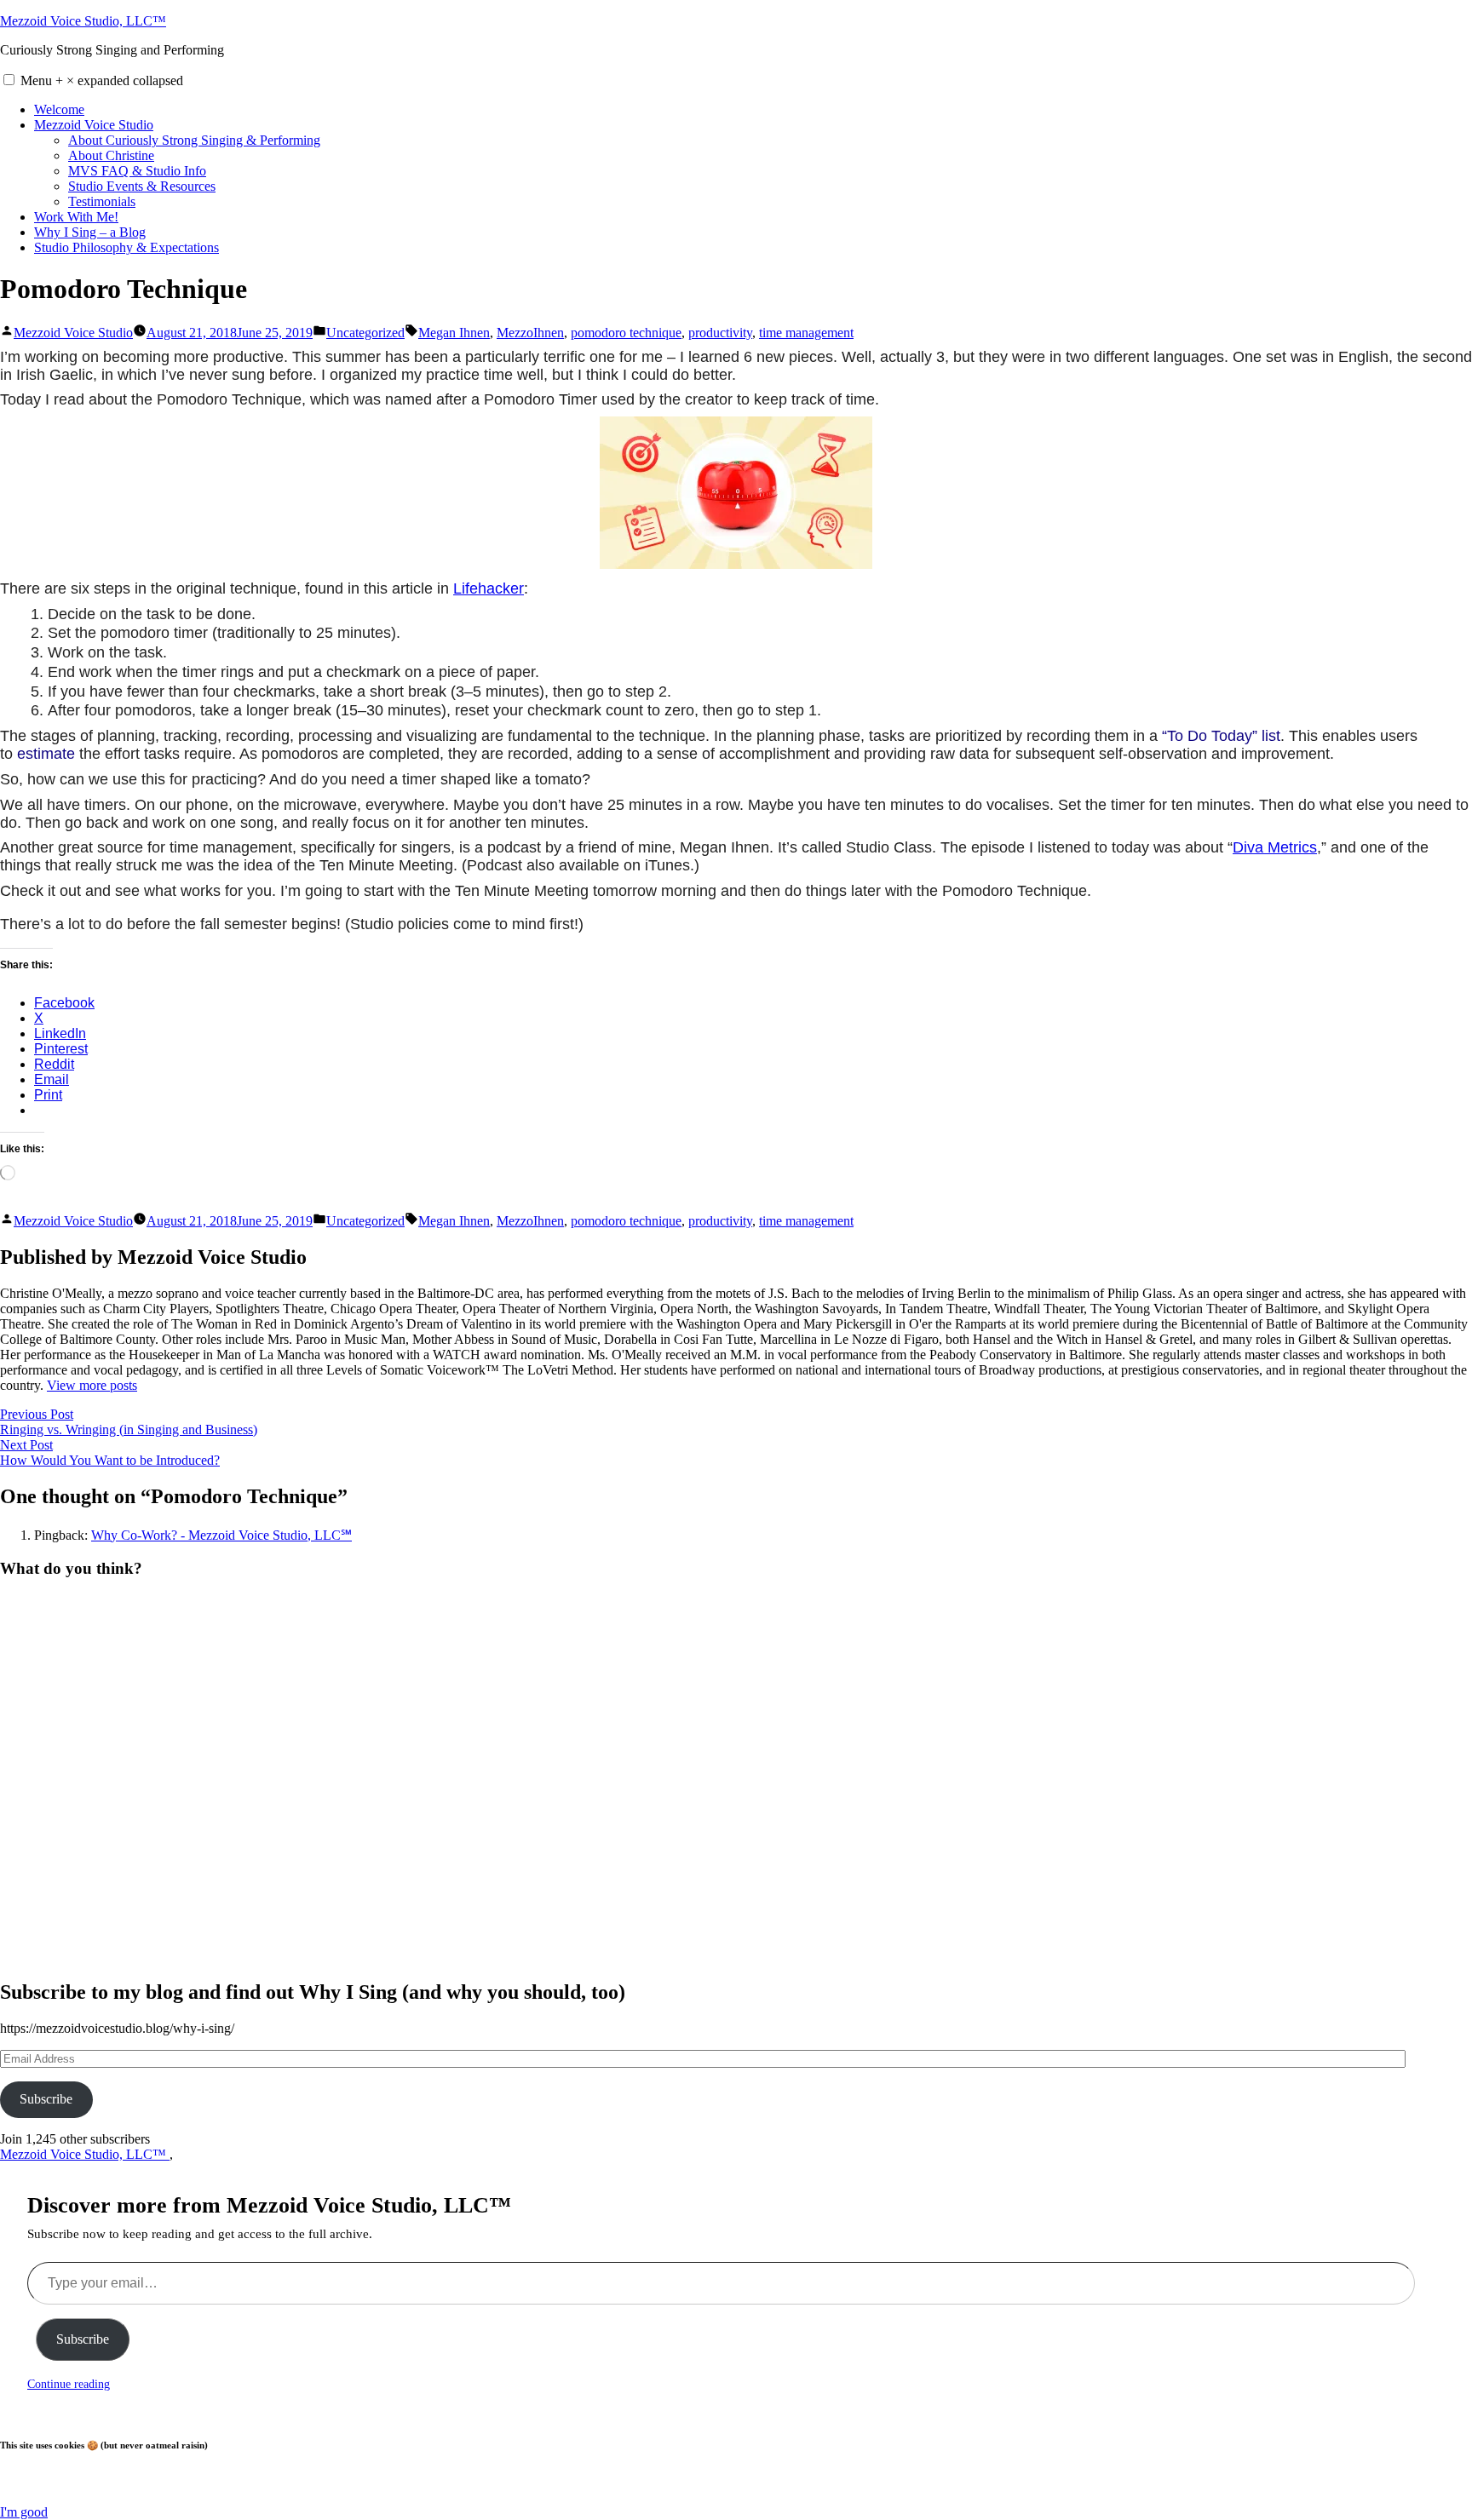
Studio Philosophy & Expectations (126, 247)
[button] (9, 80)
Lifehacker (489, 588)
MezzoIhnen (530, 333)
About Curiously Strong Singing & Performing (194, 140)
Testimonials (102, 201)
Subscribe (46, 2099)
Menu (102, 80)
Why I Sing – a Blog (90, 232)
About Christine (111, 155)
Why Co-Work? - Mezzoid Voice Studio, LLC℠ (221, 1535)
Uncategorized (365, 333)
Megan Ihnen (454, 333)
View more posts (92, 1385)
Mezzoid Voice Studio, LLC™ (83, 21)
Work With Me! (76, 217)
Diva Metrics (1275, 847)
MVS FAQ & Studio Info (137, 171)
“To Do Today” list (1221, 736)
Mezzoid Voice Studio (94, 125)
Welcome (59, 109)
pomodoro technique (626, 333)
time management (806, 333)
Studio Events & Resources (142, 186)
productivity (720, 333)
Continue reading (69, 2384)
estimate (46, 754)
